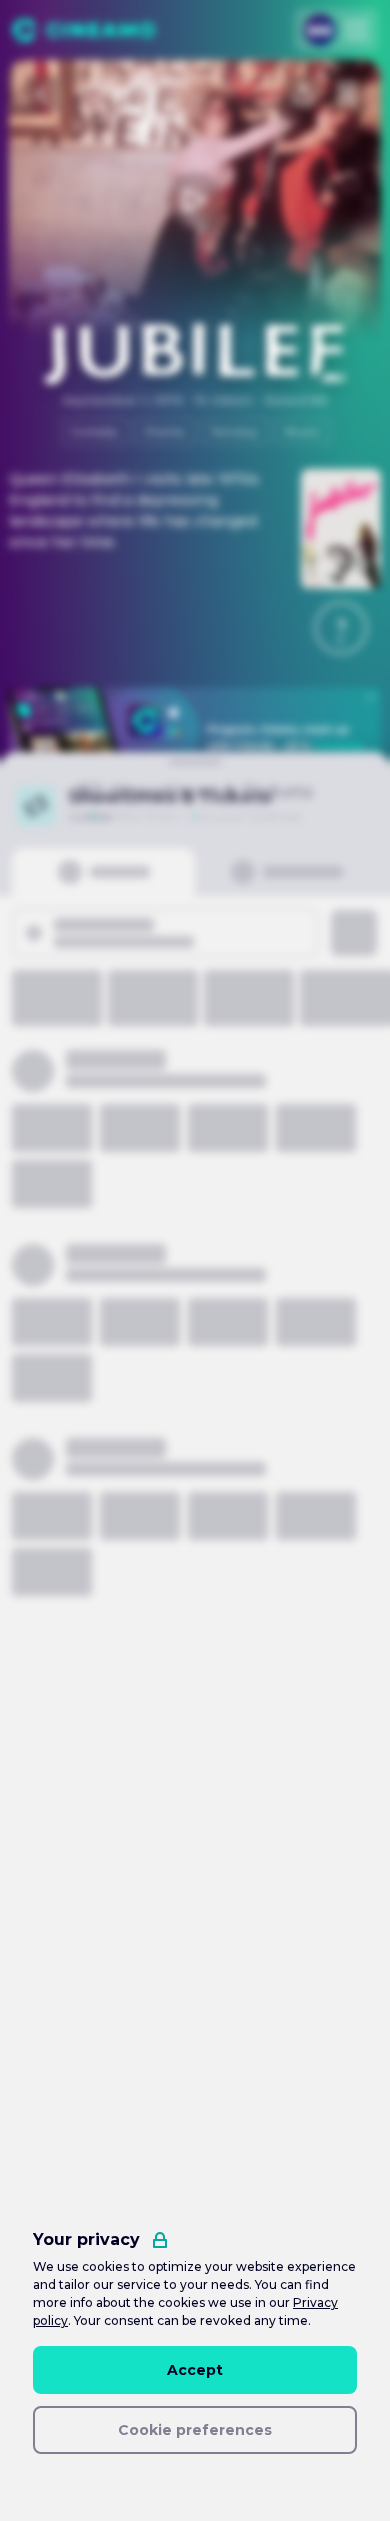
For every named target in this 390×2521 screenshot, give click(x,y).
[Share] (303, 94)
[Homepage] (83, 30)
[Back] (43, 94)
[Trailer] (195, 200)
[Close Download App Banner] (371, 697)
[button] (341, 628)
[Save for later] (347, 94)
